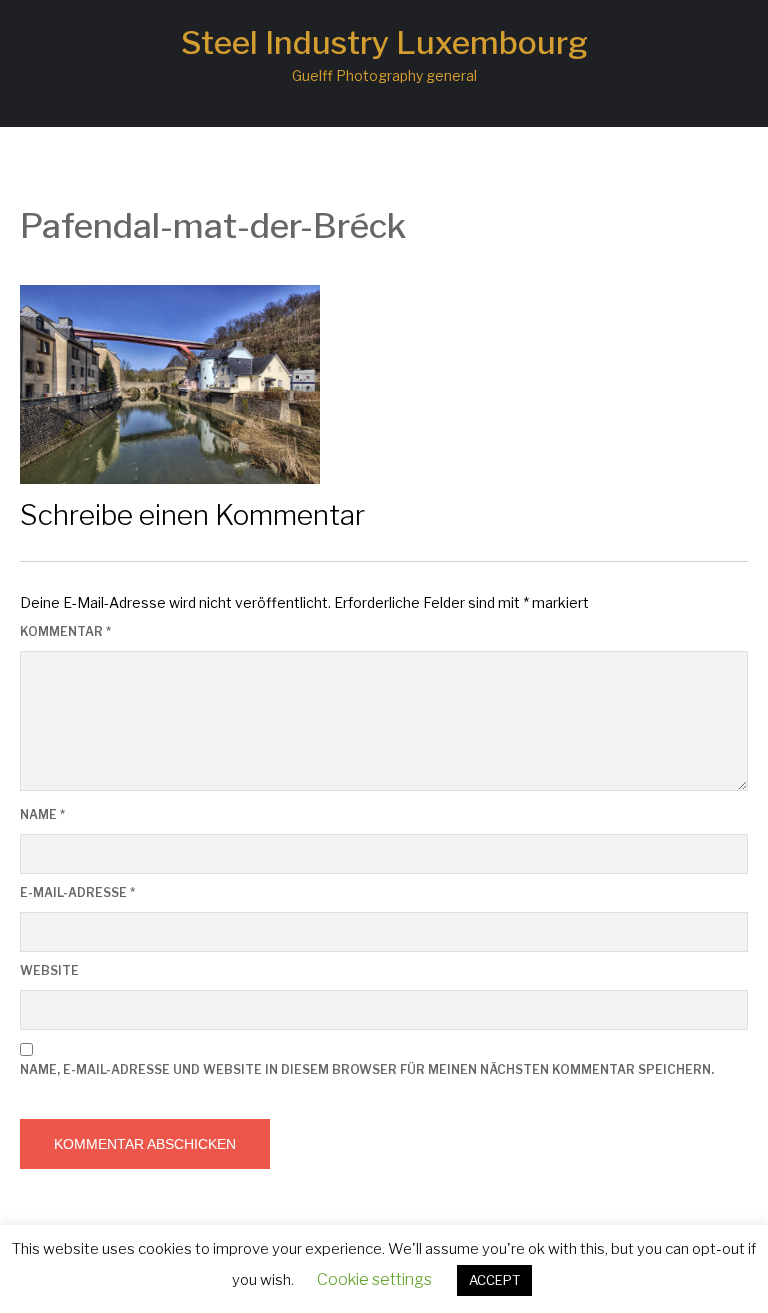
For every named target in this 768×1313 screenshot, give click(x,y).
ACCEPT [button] (494, 1280)
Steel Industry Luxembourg (384, 42)
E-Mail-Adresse (77, 892)
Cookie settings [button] (374, 1279)
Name (42, 814)
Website (49, 970)
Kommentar (65, 631)
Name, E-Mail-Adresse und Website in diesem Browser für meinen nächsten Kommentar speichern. (367, 1069)
